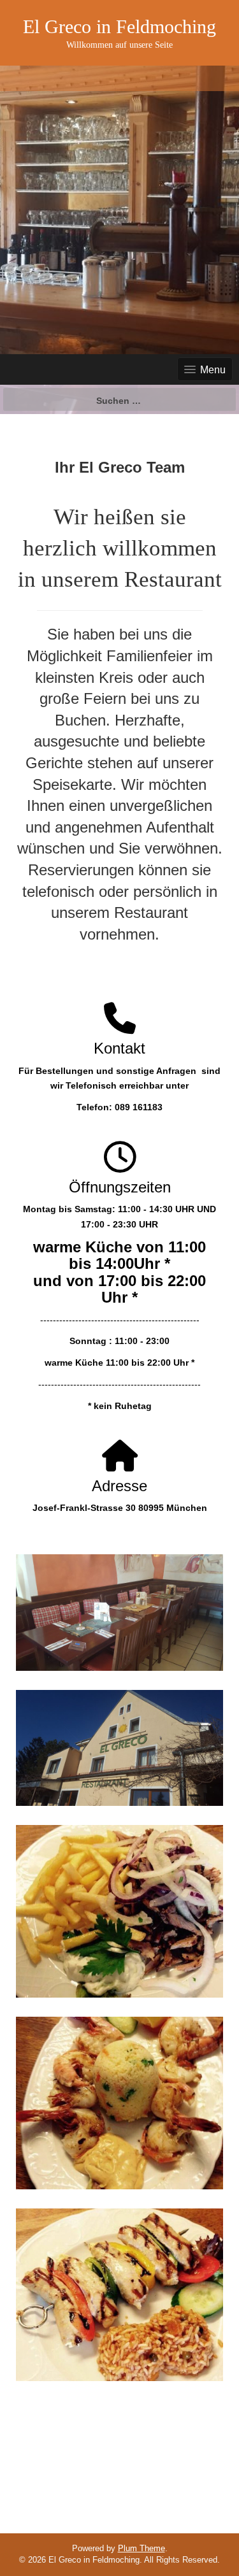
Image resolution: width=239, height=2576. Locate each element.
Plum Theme (141, 2548)
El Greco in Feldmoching (119, 26)
